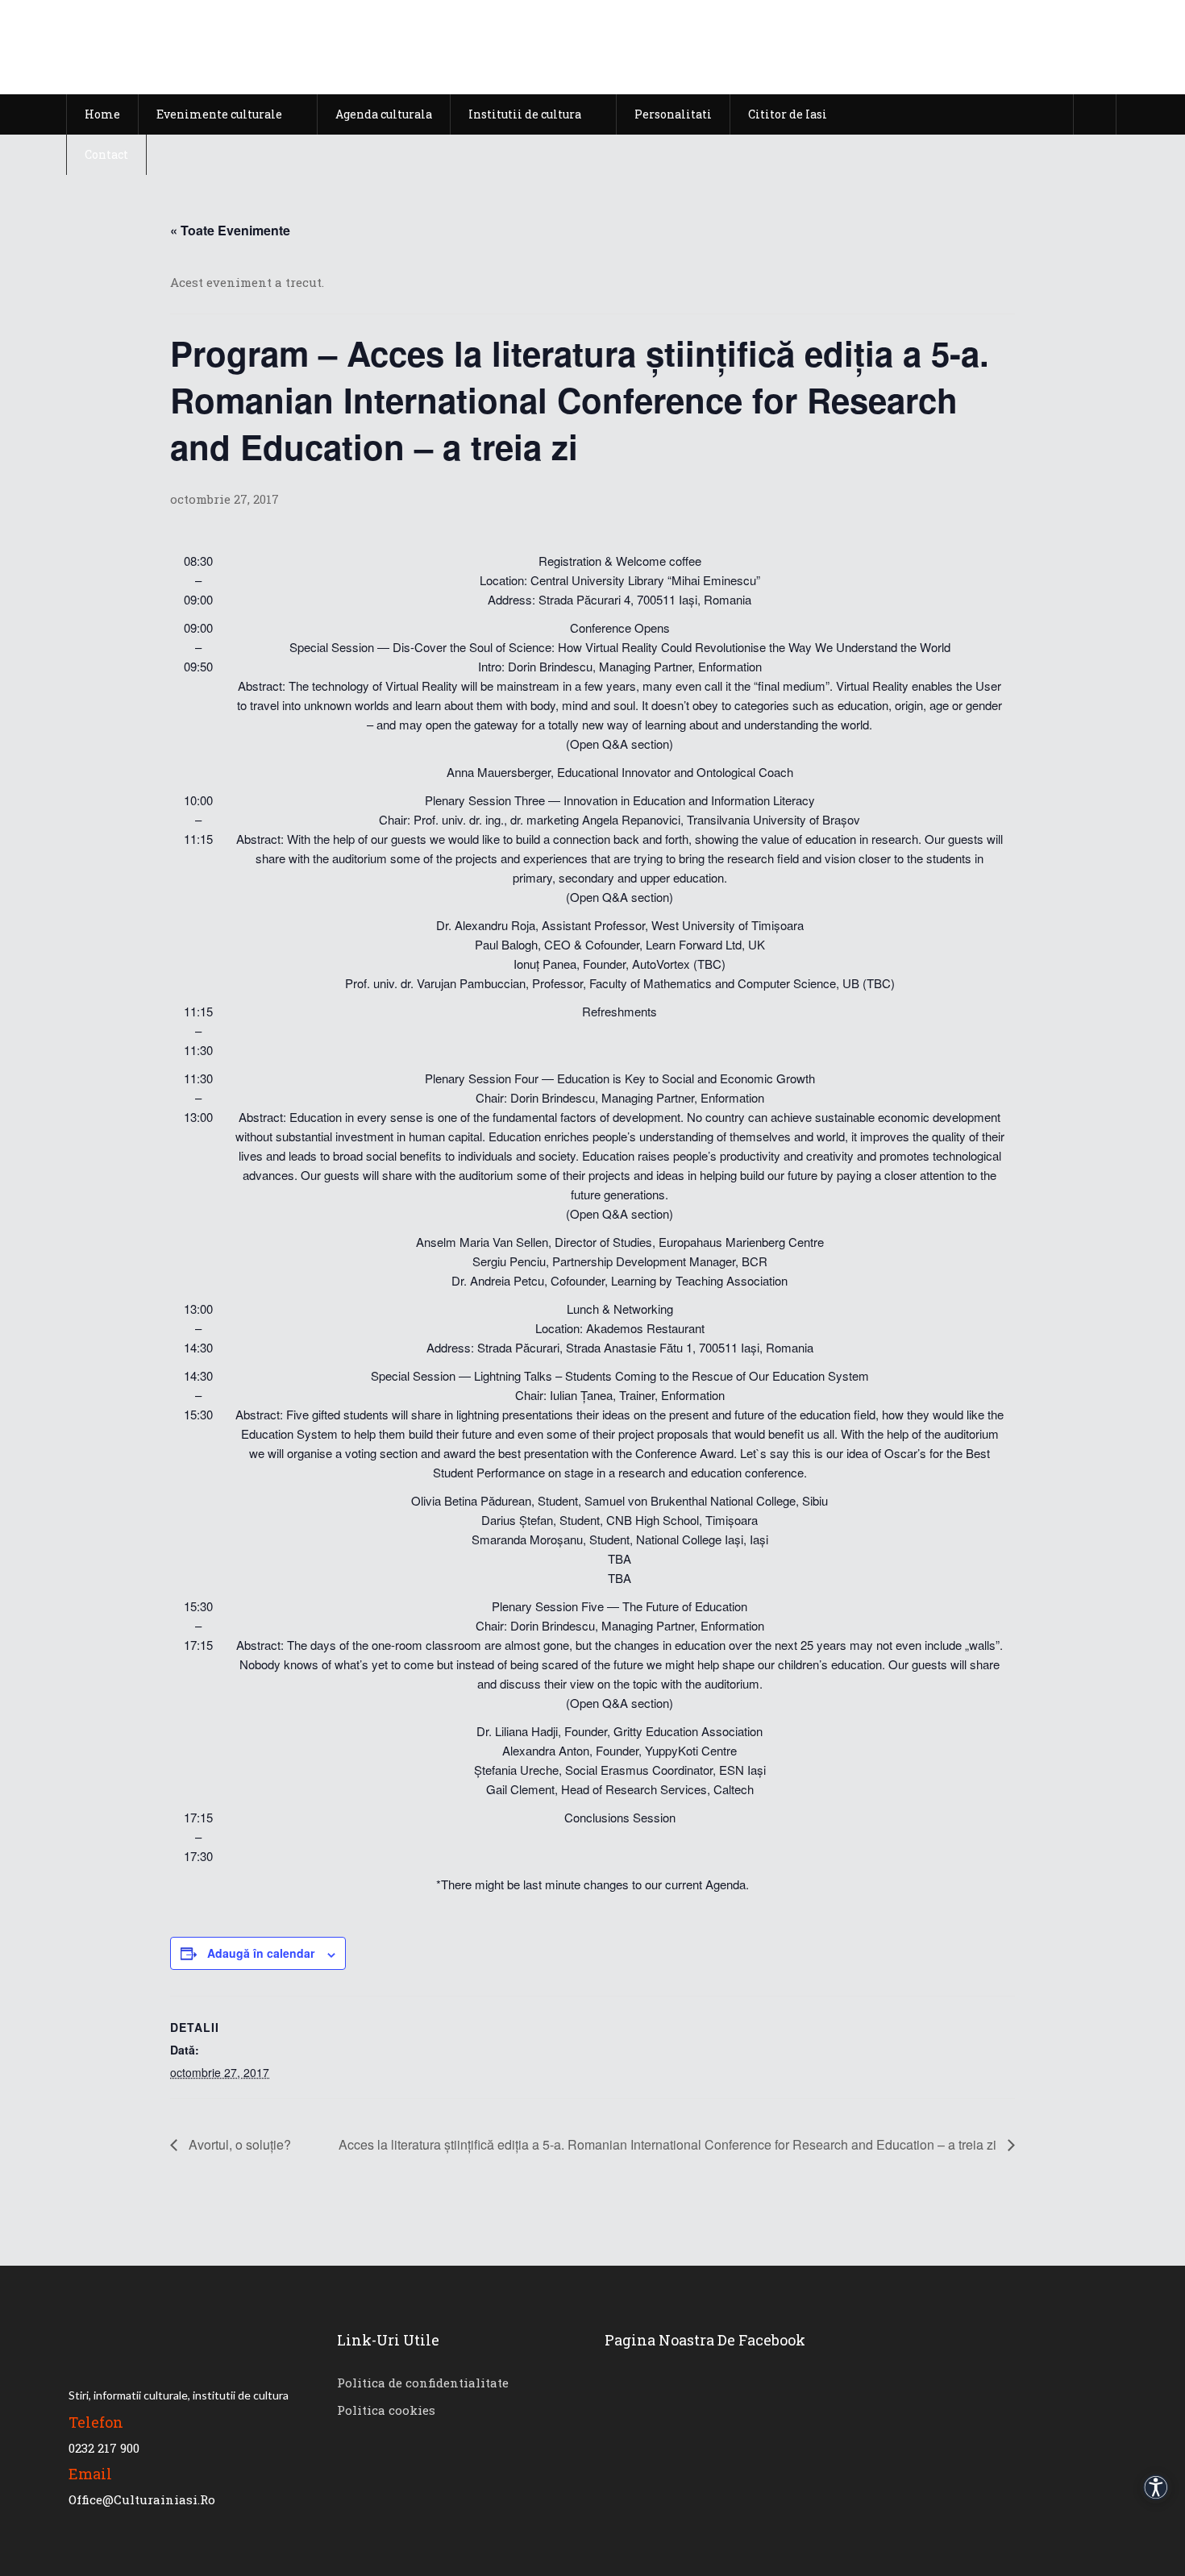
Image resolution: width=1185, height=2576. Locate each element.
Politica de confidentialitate (423, 2383)
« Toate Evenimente (230, 230)
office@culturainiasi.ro (142, 2499)
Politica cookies (386, 2410)
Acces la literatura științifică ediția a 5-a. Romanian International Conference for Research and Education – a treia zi (669, 2144)
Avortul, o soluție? (238, 2144)
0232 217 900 (104, 2448)
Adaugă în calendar (261, 1953)
